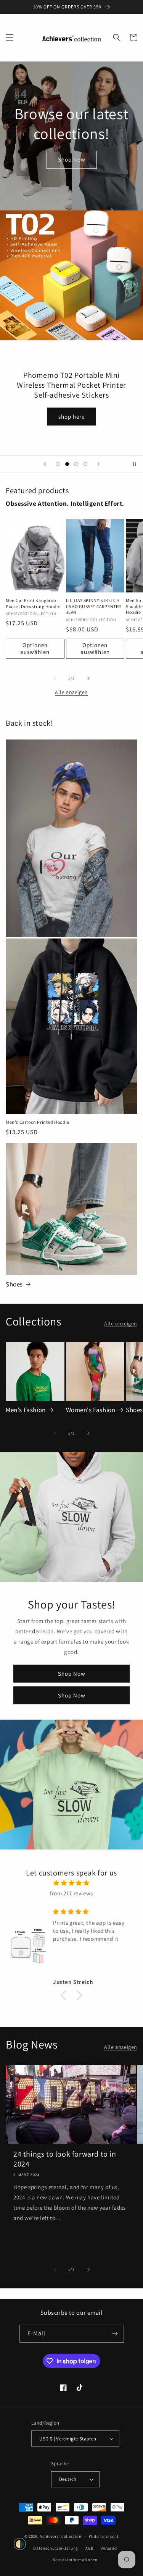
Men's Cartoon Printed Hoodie (38, 1122)
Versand (109, 2548)
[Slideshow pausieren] (135, 464)
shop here (71, 417)
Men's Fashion (26, 1410)
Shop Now (72, 159)
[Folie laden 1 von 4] (58, 464)
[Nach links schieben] (55, 678)
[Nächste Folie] (98, 464)
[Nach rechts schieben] (88, 678)
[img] (71, 1883)
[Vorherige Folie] (45, 464)
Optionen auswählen (35, 648)
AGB (89, 2548)
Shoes (14, 1284)
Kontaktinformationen (75, 2560)
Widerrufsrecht (104, 2536)
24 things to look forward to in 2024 (65, 2159)
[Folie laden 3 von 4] (76, 464)
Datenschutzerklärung (56, 2548)
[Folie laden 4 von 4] (85, 464)
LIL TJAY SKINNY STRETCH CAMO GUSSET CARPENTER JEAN (94, 606)
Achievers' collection (61, 2536)
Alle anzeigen (71, 692)
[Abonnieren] (115, 2334)
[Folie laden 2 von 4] (67, 464)
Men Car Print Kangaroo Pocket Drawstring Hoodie (33, 603)
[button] (10, 37)
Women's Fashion (91, 1410)
